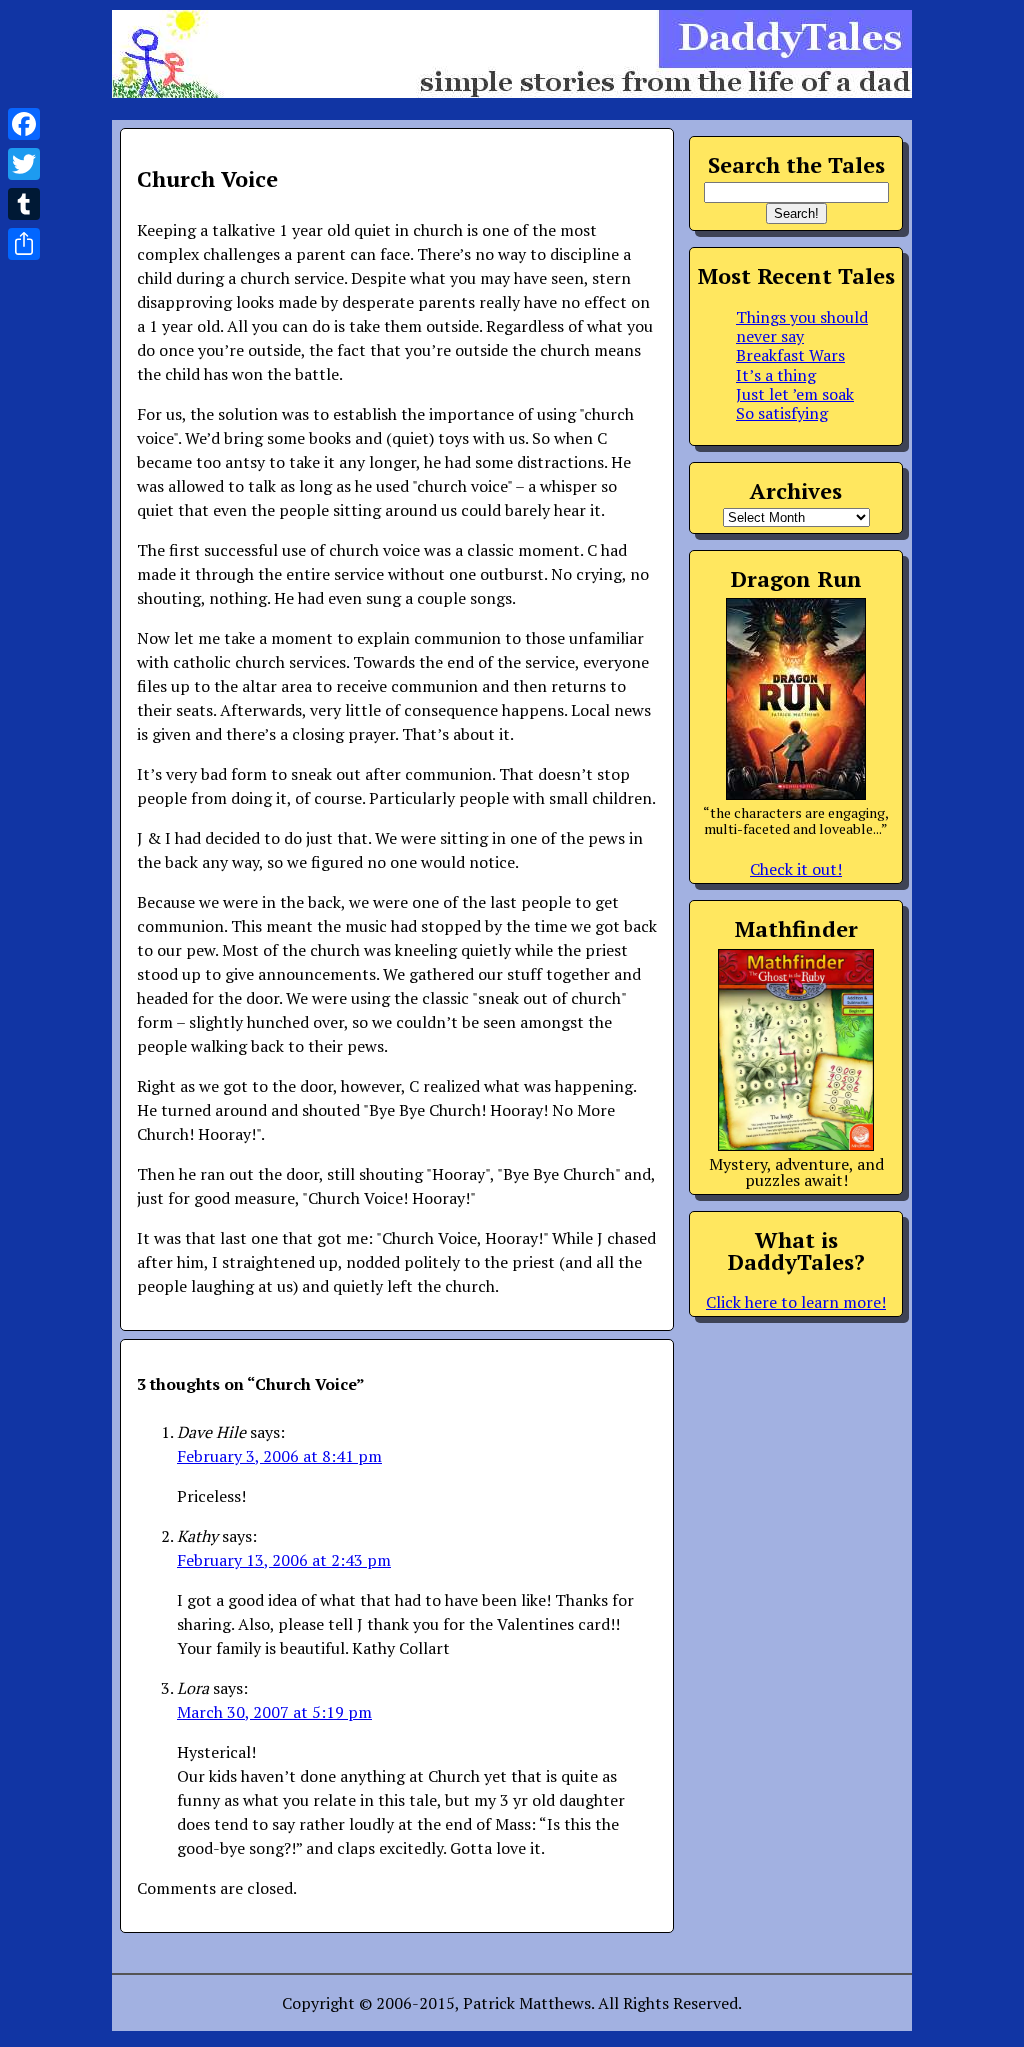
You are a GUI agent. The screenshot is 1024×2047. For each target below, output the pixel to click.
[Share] (24, 244)
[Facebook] (24, 124)
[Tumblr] (24, 204)
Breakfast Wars (790, 355)
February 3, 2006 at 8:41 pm (279, 1456)
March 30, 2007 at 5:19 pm (274, 1712)
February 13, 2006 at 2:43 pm (284, 1560)
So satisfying (782, 413)
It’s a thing (776, 375)
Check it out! (796, 869)
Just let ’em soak (795, 394)
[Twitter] (24, 164)
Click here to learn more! (796, 1302)
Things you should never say (802, 326)
